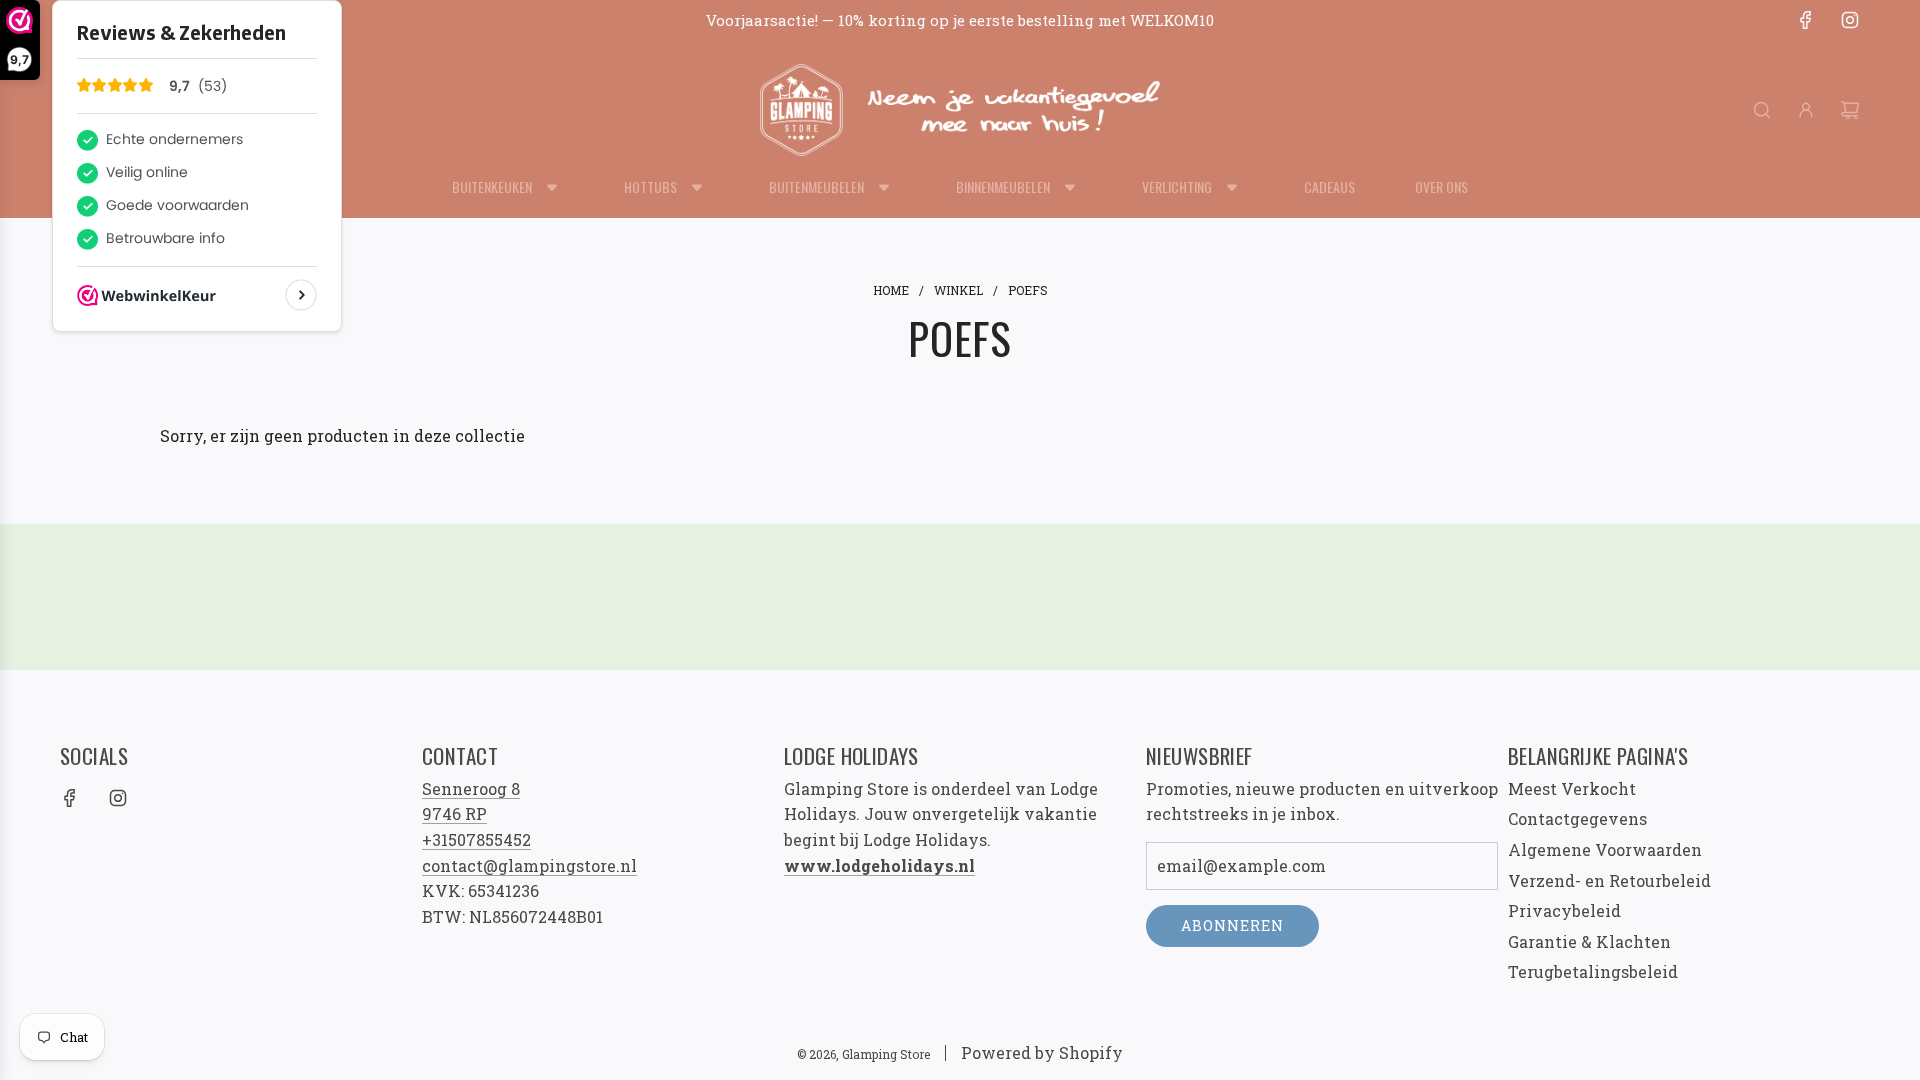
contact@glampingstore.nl (529, 865)
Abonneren (1232, 925)
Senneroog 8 (471, 788)
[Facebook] (1806, 20)
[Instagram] (1850, 20)
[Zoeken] (1762, 110)
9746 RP (454, 813)
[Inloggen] (1806, 110)
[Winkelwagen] (1850, 110)
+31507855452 (476, 839)
